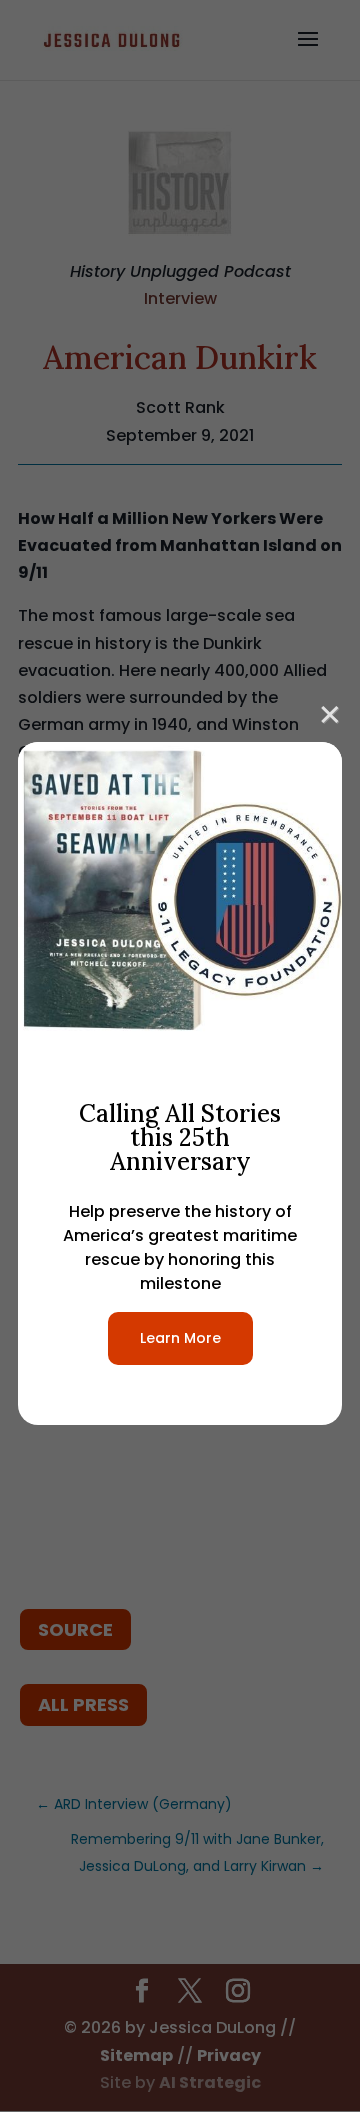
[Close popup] (330, 712)
